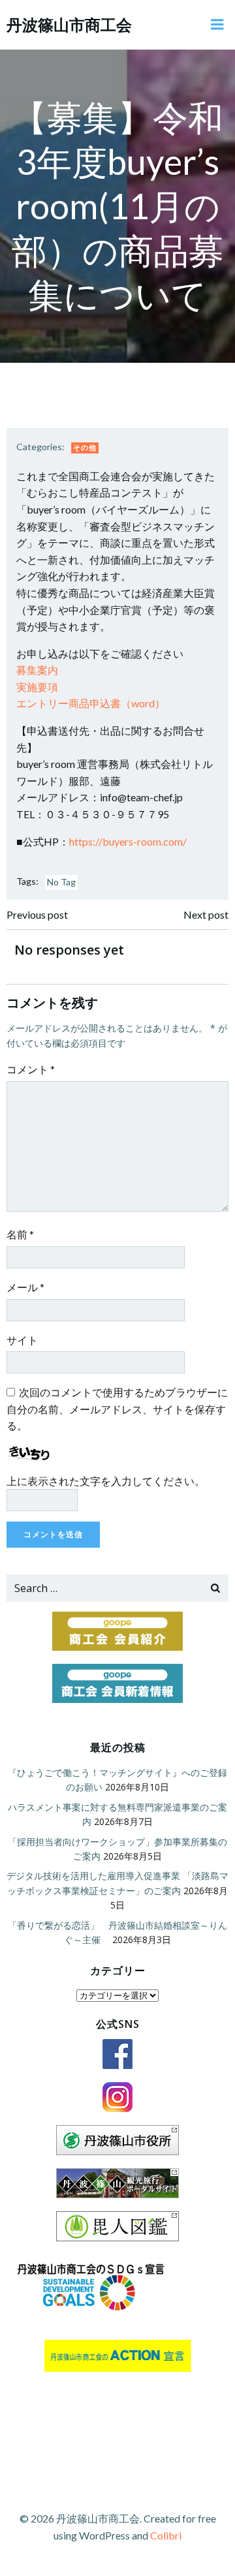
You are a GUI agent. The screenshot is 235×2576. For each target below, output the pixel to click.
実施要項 (37, 687)
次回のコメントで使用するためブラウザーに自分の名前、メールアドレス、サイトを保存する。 (117, 1409)
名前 (20, 1234)
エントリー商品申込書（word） (91, 703)
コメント (31, 1069)
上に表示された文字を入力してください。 (106, 1481)
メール (25, 1287)
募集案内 (37, 670)
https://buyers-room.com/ (128, 841)
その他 (85, 447)
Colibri (166, 2535)
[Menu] (217, 25)
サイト (22, 1340)
